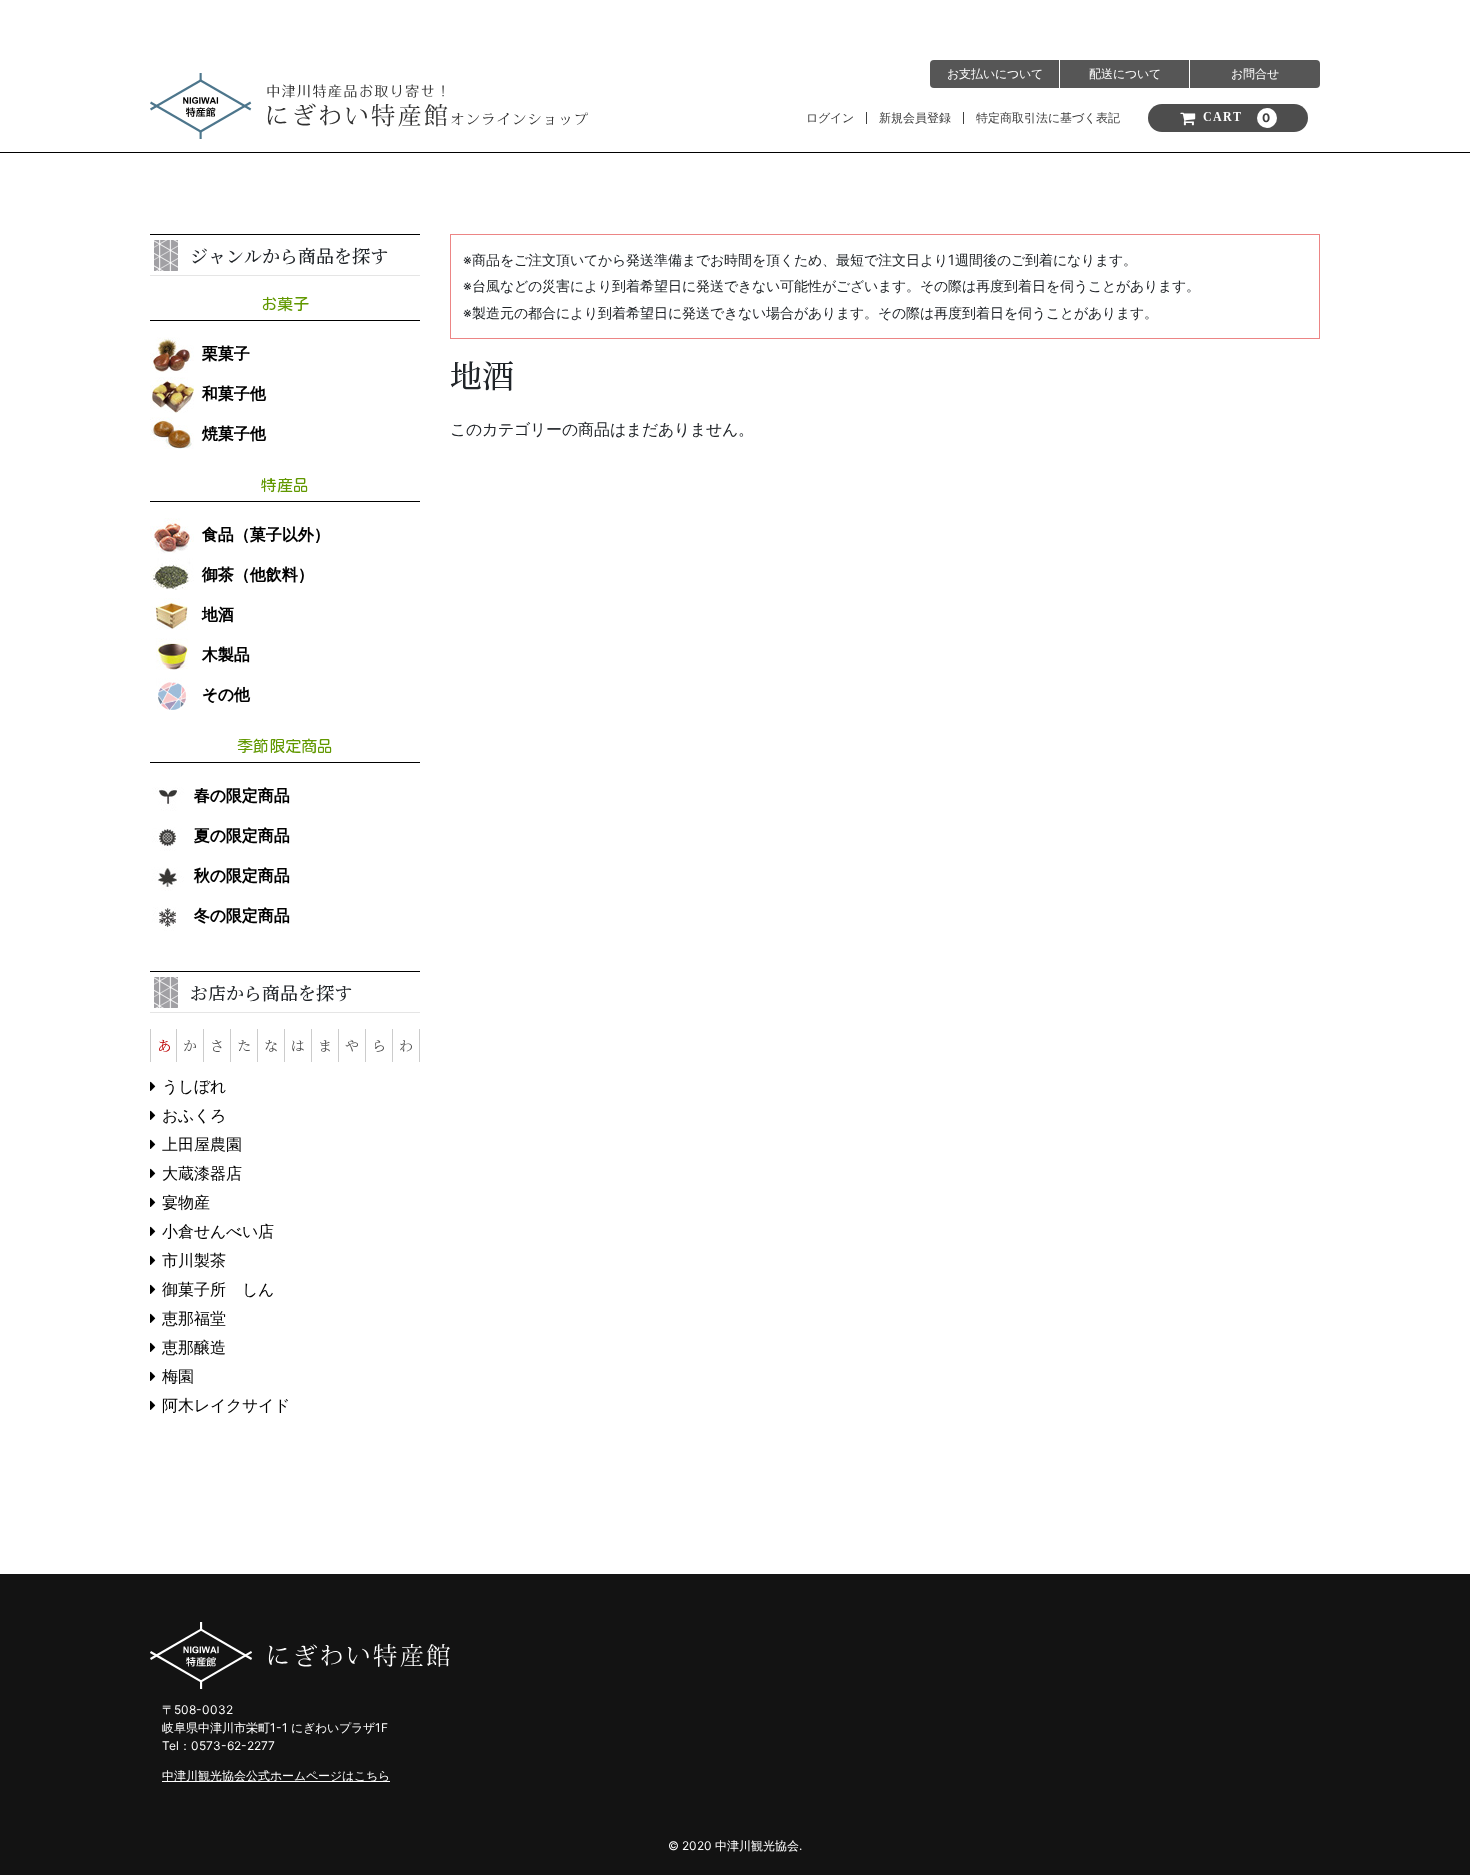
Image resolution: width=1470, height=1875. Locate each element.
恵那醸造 (194, 1347)
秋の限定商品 (242, 875)
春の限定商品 (242, 795)
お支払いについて (995, 73)
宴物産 (186, 1202)
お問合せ (1255, 73)
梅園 (178, 1376)
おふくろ (194, 1115)
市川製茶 (194, 1260)
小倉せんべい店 (218, 1231)
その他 (226, 694)
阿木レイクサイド (226, 1405)
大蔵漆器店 (202, 1173)
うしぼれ (194, 1086)
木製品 (226, 654)
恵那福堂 (194, 1318)
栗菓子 (226, 353)
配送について (1125, 73)
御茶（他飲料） (258, 574)
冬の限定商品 (242, 915)
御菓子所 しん (218, 1289)
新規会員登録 (915, 118)
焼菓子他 (234, 433)
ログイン (830, 118)
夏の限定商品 (242, 835)
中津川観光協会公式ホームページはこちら (276, 1775)
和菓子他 (234, 393)
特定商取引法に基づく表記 (1048, 118)
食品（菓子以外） (266, 534)
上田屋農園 (202, 1144)
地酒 (218, 614)
